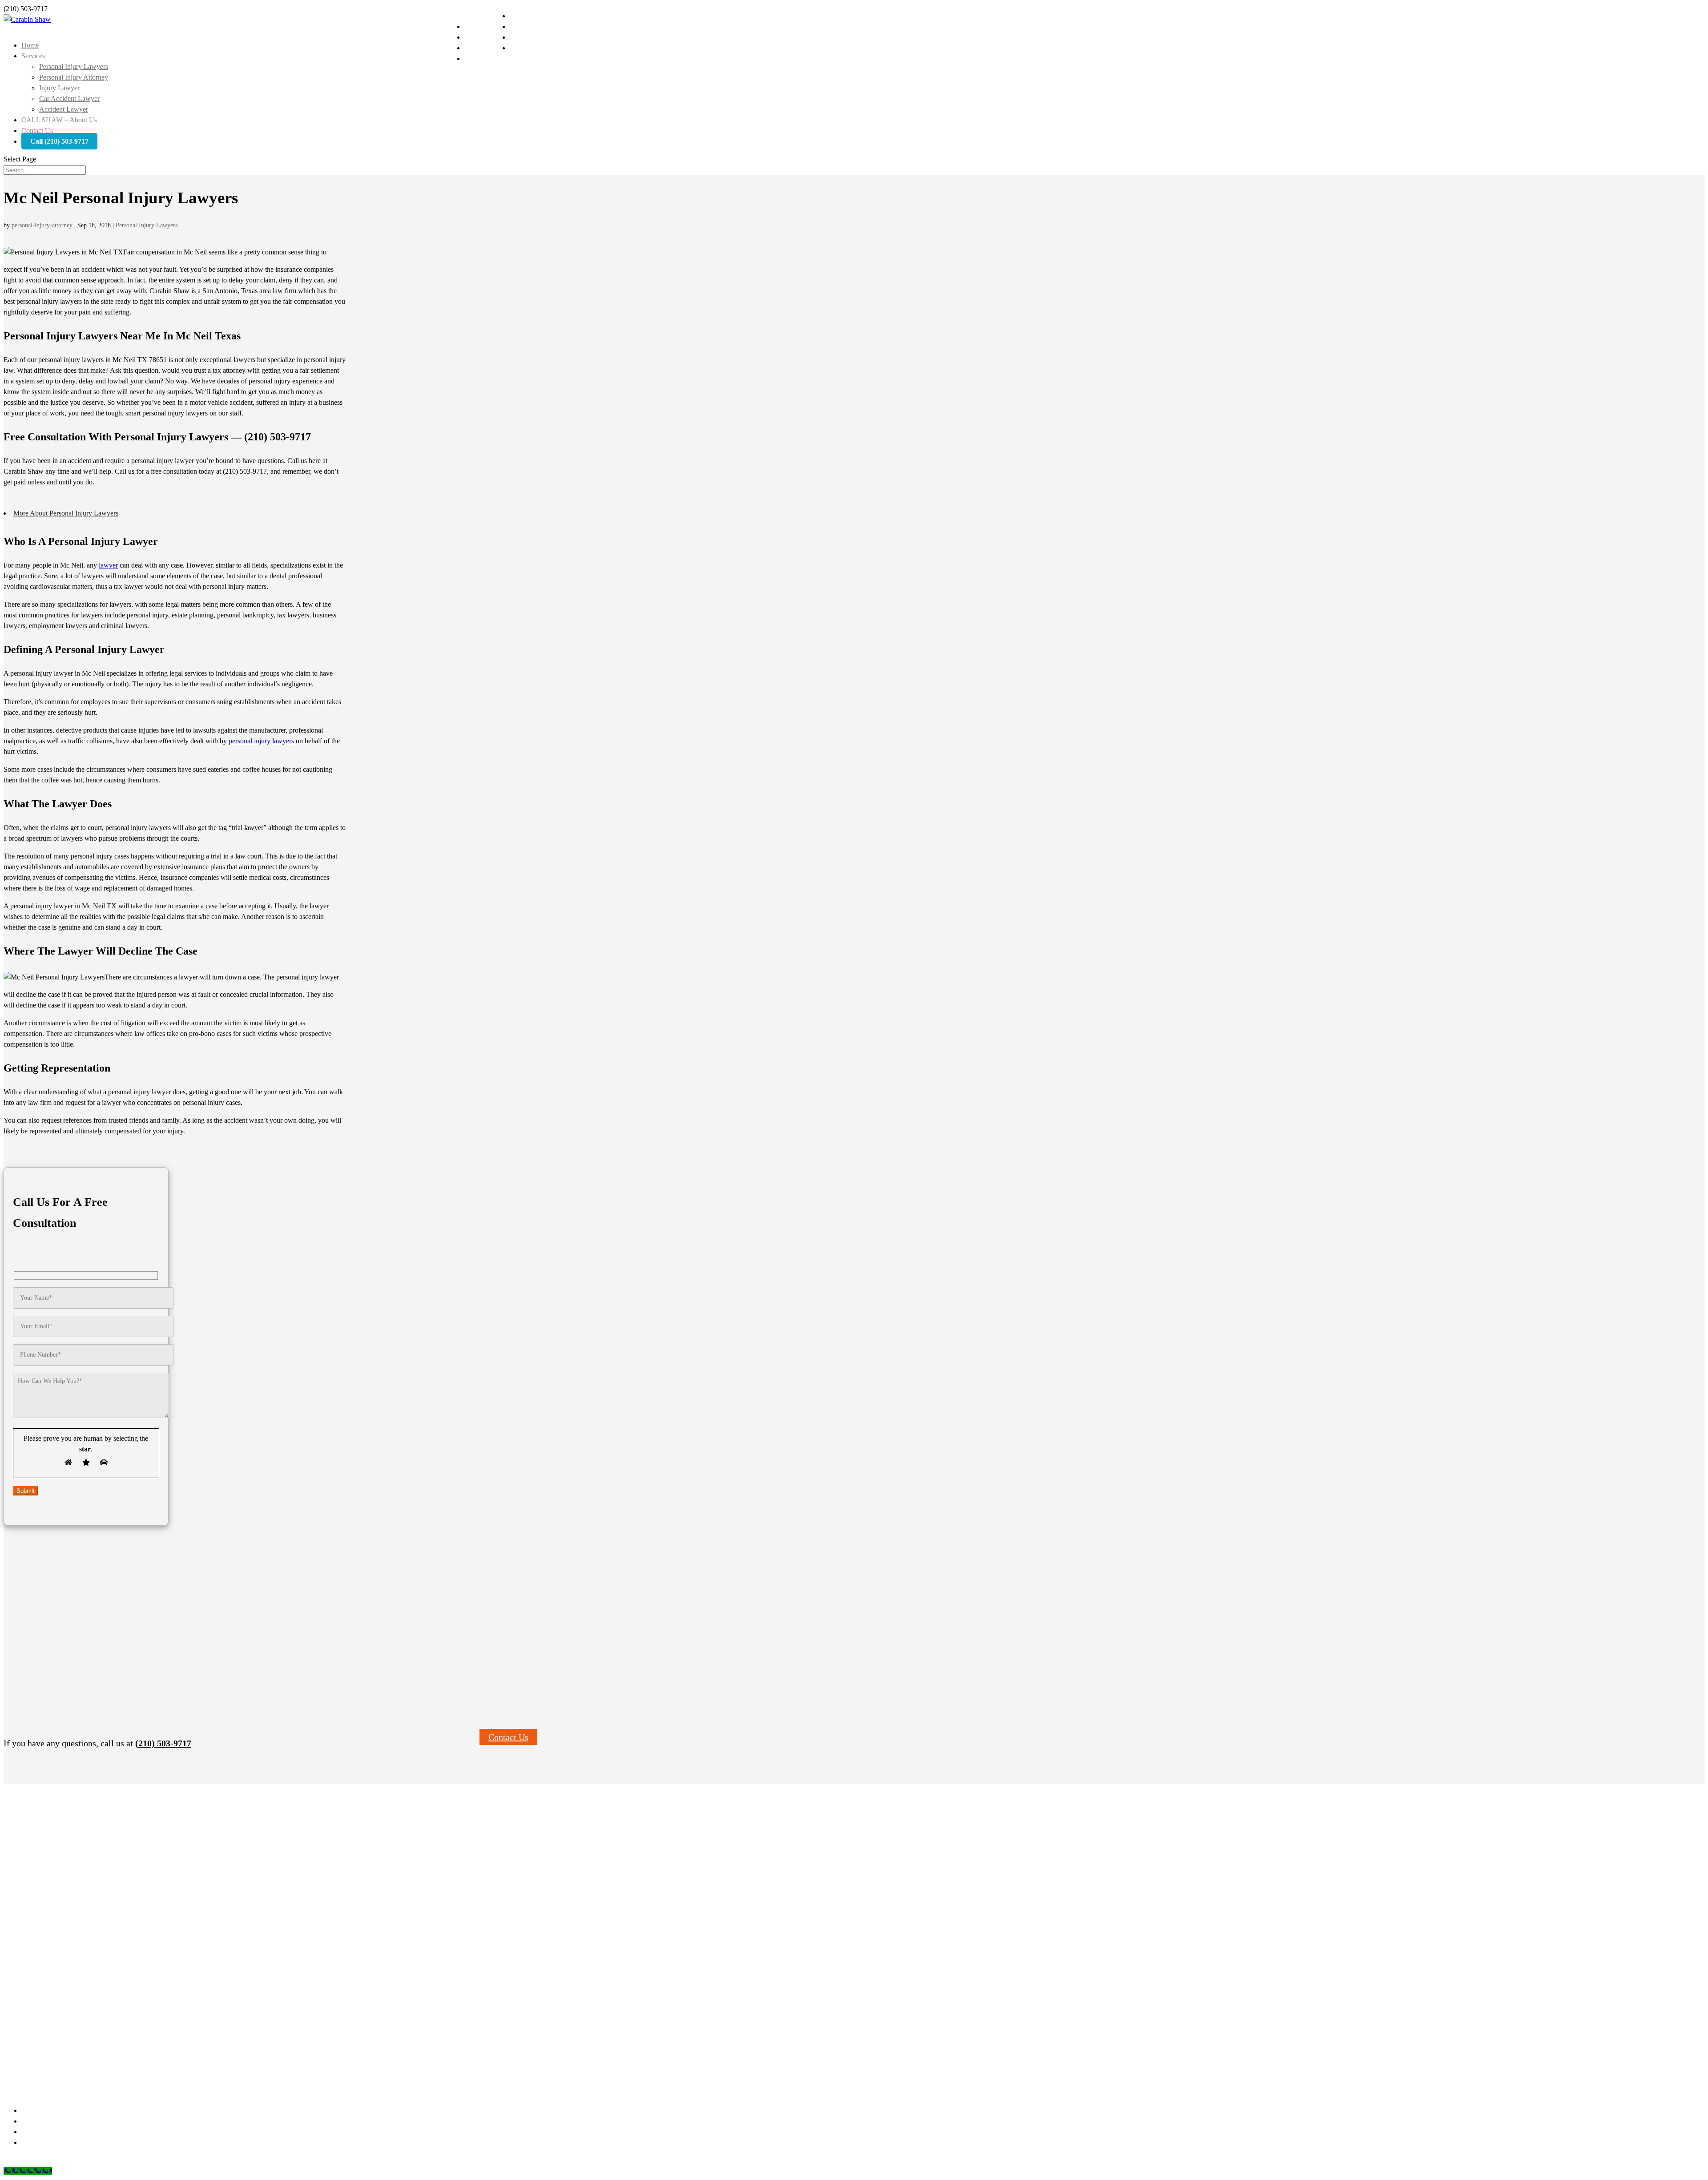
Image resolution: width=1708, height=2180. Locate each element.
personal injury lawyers (261, 741)
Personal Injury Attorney (74, 77)
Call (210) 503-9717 (59, 141)
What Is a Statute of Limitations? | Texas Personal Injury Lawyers (105, 1972)
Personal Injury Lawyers (74, 66)
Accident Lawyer (64, 109)
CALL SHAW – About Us (59, 120)
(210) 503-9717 (163, 1743)
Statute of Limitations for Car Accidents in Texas (83, 1950)
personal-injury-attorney (42, 225)
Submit (26, 1491)
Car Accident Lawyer (69, 99)
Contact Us (508, 1737)
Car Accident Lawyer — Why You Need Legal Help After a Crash (105, 1940)
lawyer (108, 565)
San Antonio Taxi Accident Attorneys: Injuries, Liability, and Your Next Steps (119, 1982)
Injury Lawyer (59, 88)
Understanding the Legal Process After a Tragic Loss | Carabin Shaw (108, 1961)
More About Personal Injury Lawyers (66, 513)
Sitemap (111, 2160)
